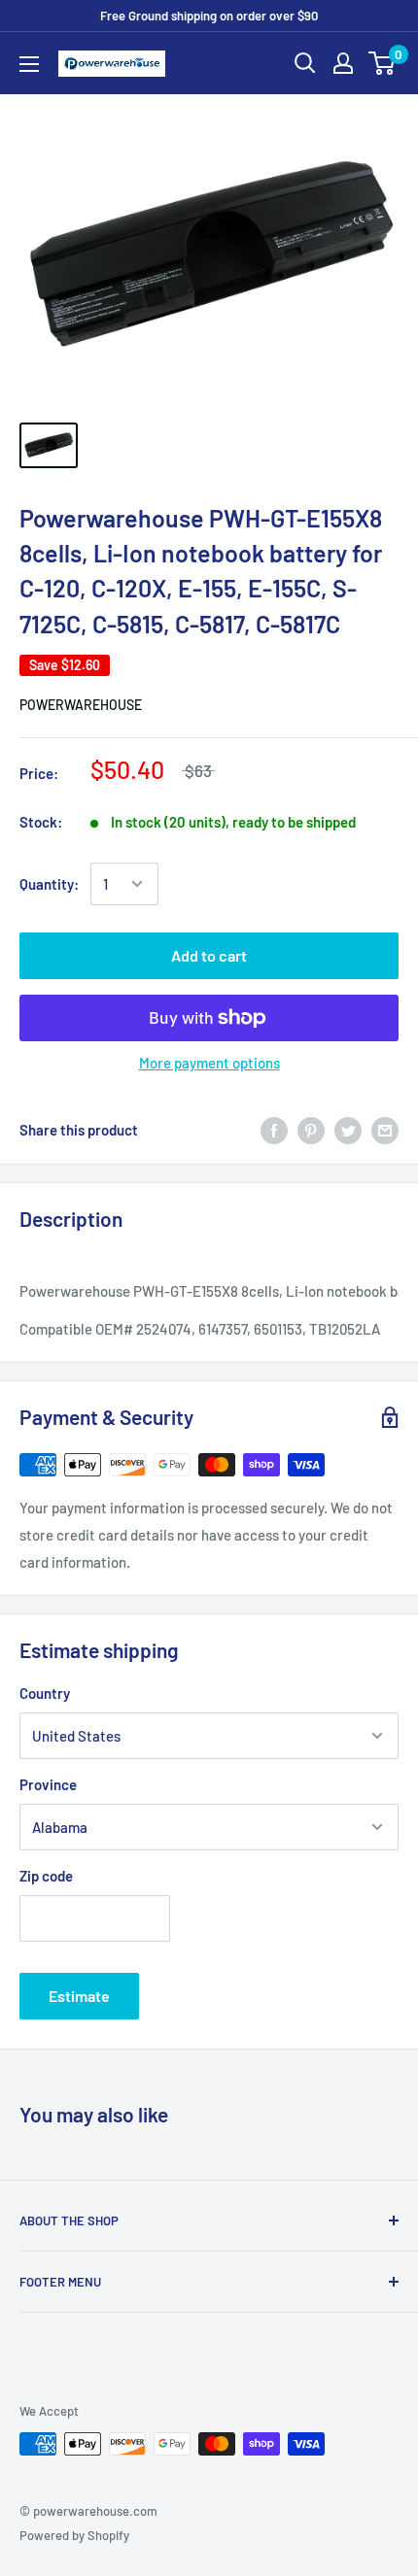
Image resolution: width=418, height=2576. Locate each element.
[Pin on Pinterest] (311, 1130)
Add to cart (209, 955)
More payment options (209, 1063)
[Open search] (305, 63)
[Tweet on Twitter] (348, 1130)
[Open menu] (29, 64)
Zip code (46, 1876)
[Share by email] (385, 1130)
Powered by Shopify (74, 2535)
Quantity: (49, 884)
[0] (383, 63)
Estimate (79, 1996)
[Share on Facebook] (274, 1130)
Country (45, 1693)
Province (48, 1784)
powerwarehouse (81, 705)
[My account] (343, 63)
